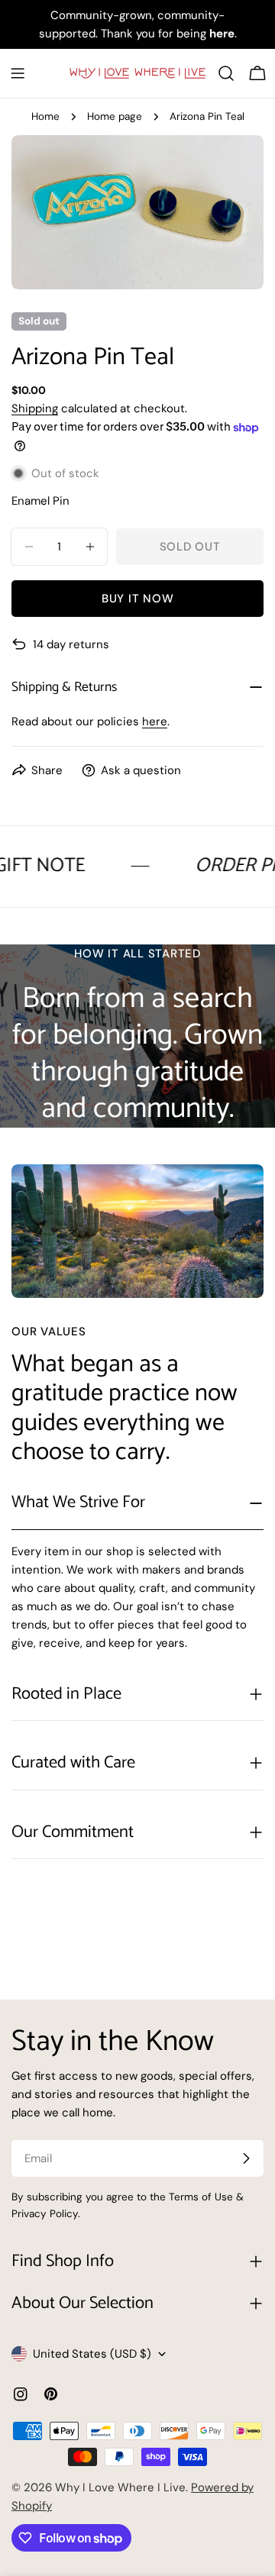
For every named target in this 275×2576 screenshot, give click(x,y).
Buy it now (138, 599)
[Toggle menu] (18, 73)
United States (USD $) (92, 2354)
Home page (115, 116)
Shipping (35, 408)
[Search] (226, 73)
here (155, 721)
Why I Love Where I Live (120, 2487)
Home (45, 116)
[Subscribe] (246, 2158)
